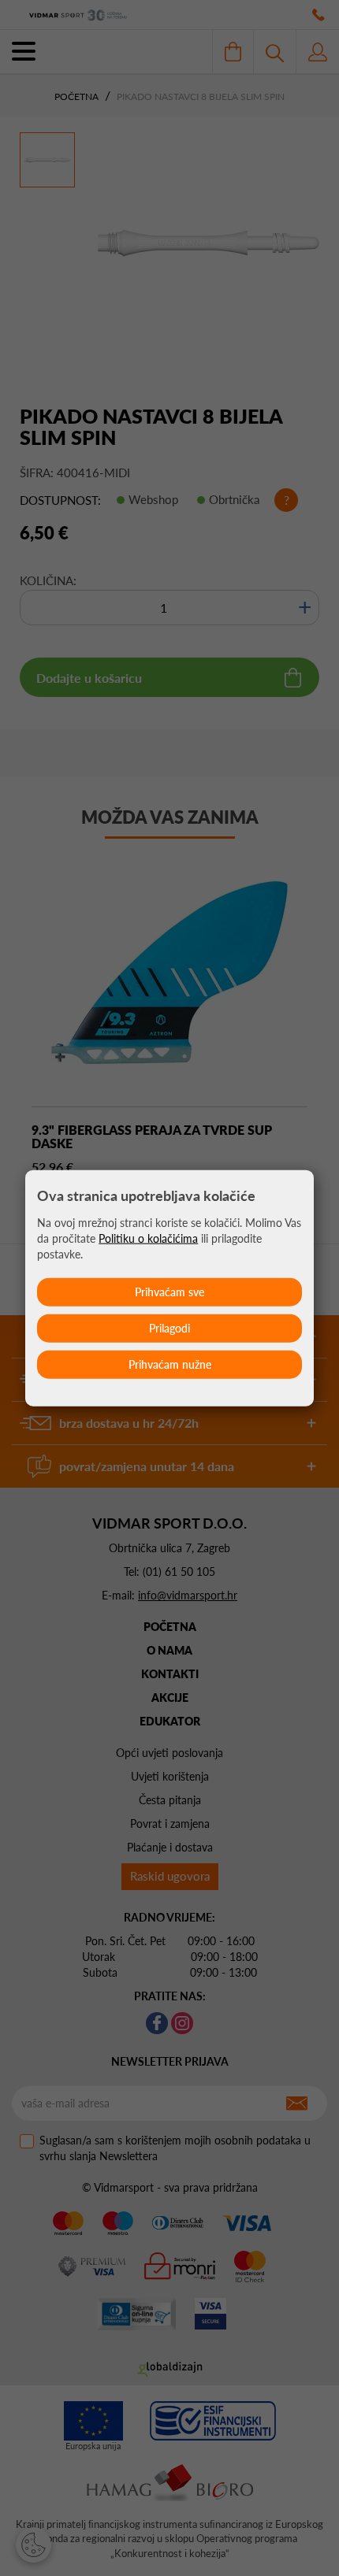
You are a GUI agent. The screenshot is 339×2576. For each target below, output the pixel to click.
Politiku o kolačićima (148, 1238)
